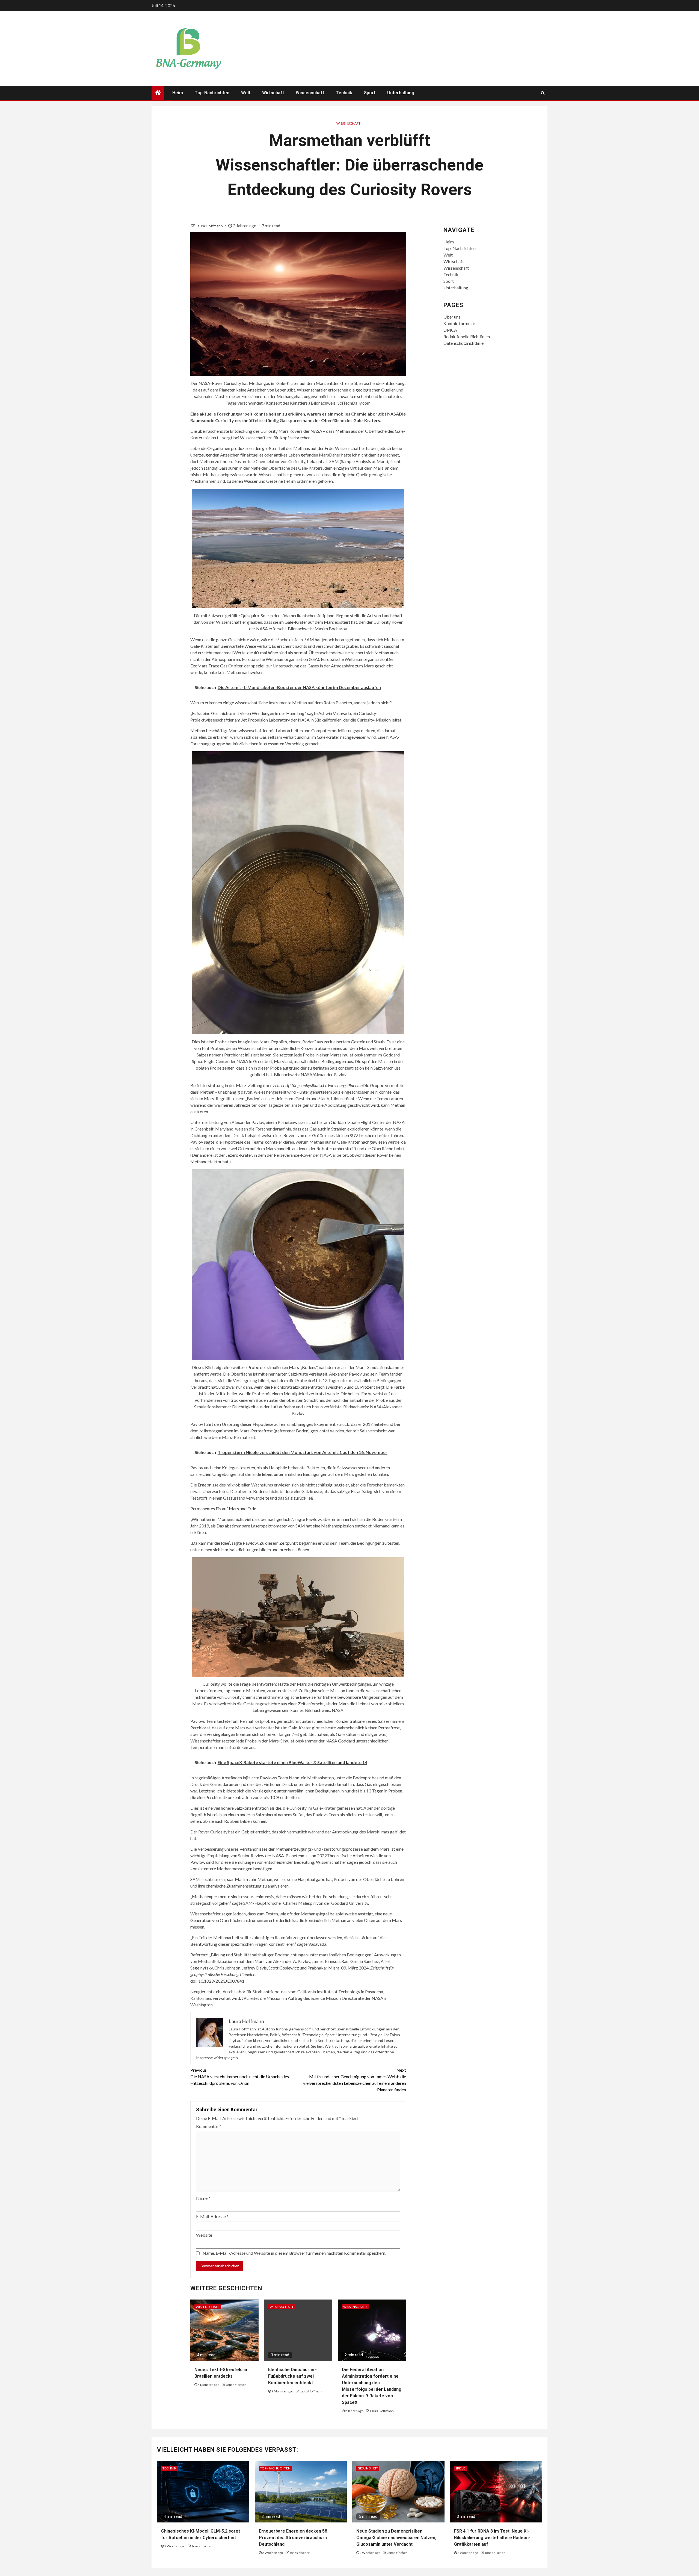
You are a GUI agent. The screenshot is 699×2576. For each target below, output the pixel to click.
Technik (344, 93)
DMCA (450, 330)
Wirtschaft (273, 93)
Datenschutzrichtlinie (463, 343)
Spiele (460, 2468)
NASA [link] (393, 414)
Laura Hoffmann (210, 226)
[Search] (543, 93)
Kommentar (209, 2126)
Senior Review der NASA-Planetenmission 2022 (282, 1855)
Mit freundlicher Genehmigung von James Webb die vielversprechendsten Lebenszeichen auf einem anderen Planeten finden (355, 2080)
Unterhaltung (401, 93)
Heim (178, 93)
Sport (370, 93)
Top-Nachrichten (212, 93)
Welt (246, 93)
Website (204, 2235)
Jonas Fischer (236, 2385)
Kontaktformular (459, 323)
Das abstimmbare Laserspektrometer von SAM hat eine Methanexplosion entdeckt (294, 1526)
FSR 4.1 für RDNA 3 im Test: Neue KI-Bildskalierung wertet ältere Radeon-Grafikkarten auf (492, 2538)
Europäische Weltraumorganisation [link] (354, 659)
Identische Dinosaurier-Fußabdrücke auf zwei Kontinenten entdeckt (292, 2376)
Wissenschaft (310, 93)
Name (203, 2198)
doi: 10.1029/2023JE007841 (217, 1981)
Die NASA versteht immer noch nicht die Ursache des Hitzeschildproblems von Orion (240, 2076)
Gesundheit (368, 2468)
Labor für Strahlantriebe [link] (257, 1991)
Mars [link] (324, 455)
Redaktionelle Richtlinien (467, 336)
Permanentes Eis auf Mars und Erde (223, 1508)
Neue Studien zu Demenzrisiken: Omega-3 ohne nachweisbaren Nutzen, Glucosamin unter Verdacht (396, 2538)
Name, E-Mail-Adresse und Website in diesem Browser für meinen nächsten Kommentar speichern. (294, 2253)
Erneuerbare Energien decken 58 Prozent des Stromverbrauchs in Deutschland (293, 2538)
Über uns (452, 317)
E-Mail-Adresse (212, 2216)
